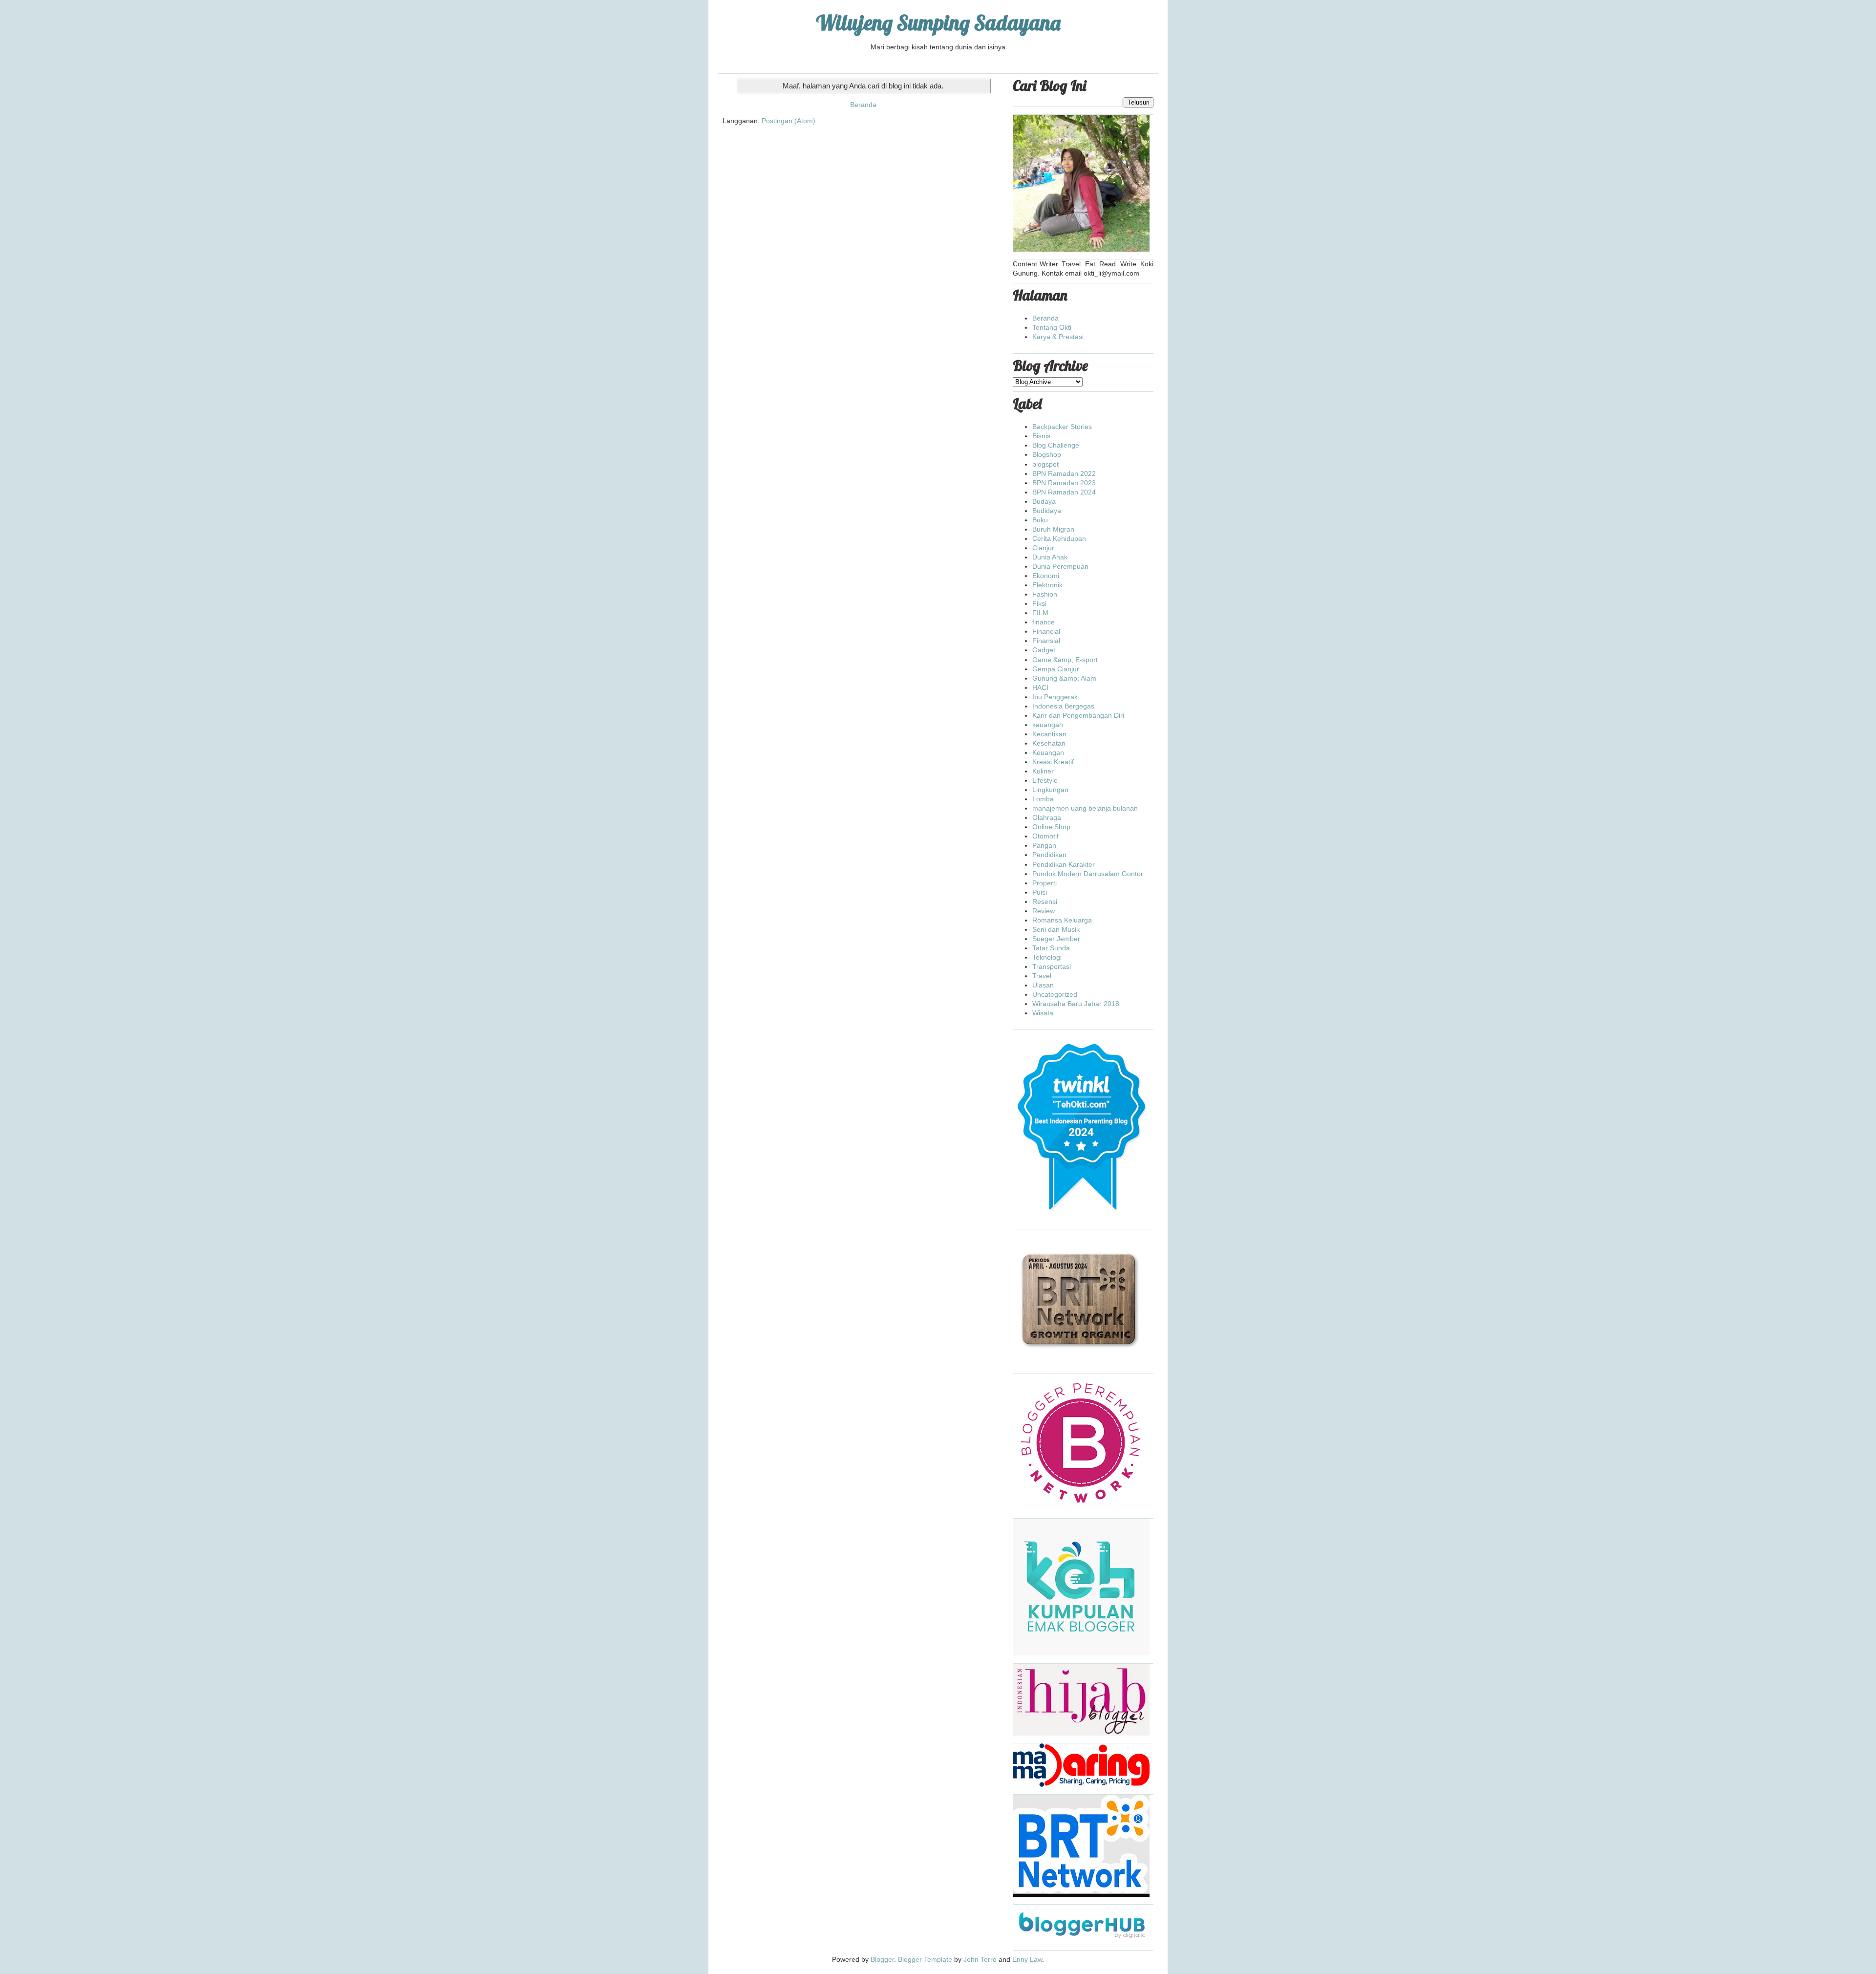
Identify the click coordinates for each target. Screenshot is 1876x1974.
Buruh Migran (1053, 529)
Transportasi (1052, 966)
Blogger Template (925, 1959)
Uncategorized (1055, 994)
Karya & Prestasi (1058, 337)
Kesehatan (1049, 743)
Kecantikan (1049, 734)
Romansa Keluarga (1062, 920)
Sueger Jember (1056, 939)
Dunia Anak (1050, 557)
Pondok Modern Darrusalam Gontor (1088, 874)
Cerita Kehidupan (1059, 538)
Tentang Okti (1052, 327)
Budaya (1044, 501)
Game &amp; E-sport (1065, 660)
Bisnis (1041, 436)
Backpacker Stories (1062, 427)
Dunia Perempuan (1060, 566)
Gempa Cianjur (1056, 669)
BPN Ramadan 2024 (1064, 492)
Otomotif (1045, 836)
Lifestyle (1045, 780)
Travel (1042, 976)
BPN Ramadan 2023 (1064, 483)
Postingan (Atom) (789, 121)
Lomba (1043, 799)
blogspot (1045, 464)
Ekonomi (1046, 576)
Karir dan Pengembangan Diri (1078, 715)
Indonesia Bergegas (1063, 706)
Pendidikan (1049, 855)
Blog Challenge (1056, 445)
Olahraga (1047, 817)
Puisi (1040, 892)
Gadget (1044, 650)
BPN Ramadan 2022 (1064, 473)
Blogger (882, 1959)
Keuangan (1048, 752)
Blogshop (1047, 454)
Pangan (1044, 845)
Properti (1045, 883)
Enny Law (1027, 1959)
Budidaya (1047, 511)
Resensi (1045, 901)
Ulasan (1043, 985)
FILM (1040, 613)
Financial (1046, 631)
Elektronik (1047, 585)
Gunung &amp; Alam (1064, 678)
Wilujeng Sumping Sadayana (938, 23)
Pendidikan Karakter (1064, 864)
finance (1044, 622)
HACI (1040, 687)
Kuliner (1043, 771)
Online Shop (1051, 827)
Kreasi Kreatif (1053, 762)
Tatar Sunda (1051, 948)
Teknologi (1047, 957)
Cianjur (1043, 548)
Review (1044, 911)
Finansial (1046, 641)
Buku (1040, 520)
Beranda (863, 105)
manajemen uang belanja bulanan (1085, 808)
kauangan (1048, 725)
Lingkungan (1050, 790)
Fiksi (1039, 603)
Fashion (1045, 594)
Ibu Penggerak (1055, 697)
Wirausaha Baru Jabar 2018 (1076, 1004)
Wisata (1043, 1013)
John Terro (980, 1959)
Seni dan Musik (1056, 929)
